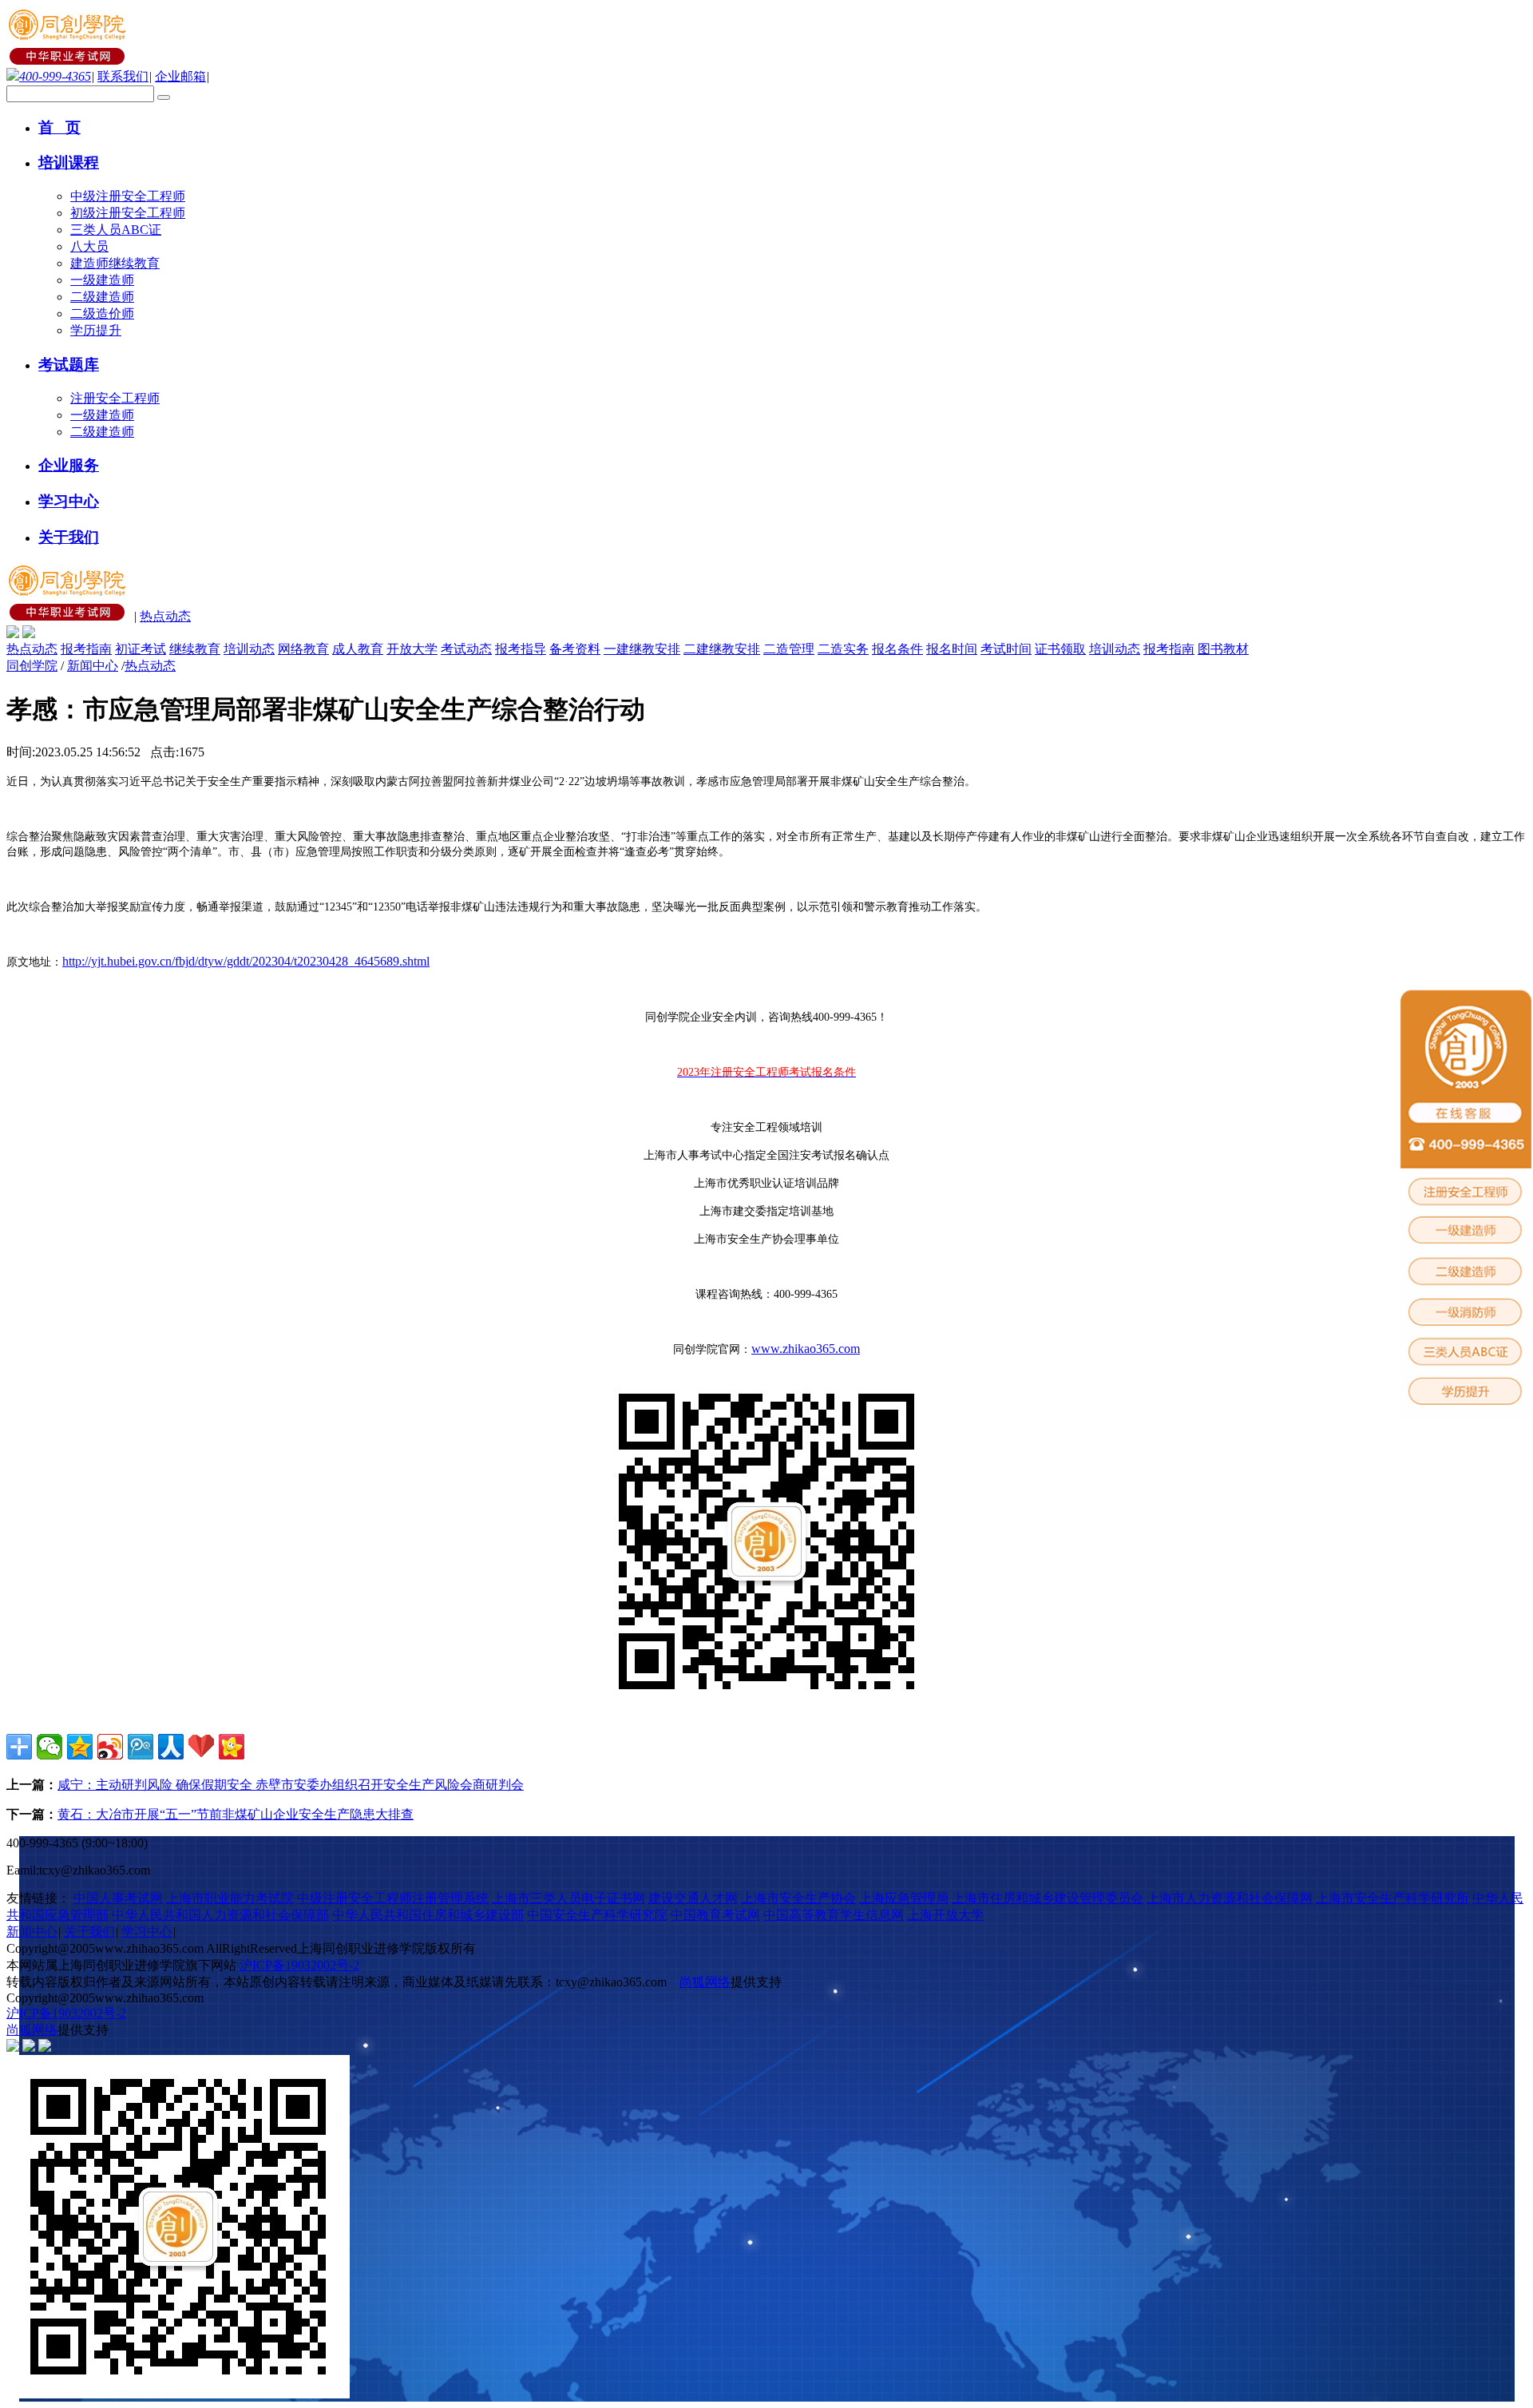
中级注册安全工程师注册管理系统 (393, 1898)
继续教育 (195, 649)
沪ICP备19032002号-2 (299, 1965)
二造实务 (843, 649)
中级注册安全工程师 (128, 196)
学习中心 (147, 1932)
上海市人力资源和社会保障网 (1230, 1898)
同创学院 (32, 666)
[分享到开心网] (232, 1747)
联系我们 (123, 76)
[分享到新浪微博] (110, 1747)
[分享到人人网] (171, 1747)
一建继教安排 (642, 649)
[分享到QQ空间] (80, 1747)
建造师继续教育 (115, 263)
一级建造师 (102, 280)
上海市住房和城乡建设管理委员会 (1048, 1898)
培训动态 (249, 649)
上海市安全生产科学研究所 (1392, 1898)
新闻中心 (93, 666)
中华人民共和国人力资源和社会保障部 (220, 1915)
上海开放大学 (945, 1915)
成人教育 (358, 649)
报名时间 (952, 649)
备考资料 (575, 649)
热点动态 (165, 616)
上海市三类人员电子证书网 (568, 1898)
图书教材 (1223, 649)
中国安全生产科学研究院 (597, 1915)
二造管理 (789, 649)
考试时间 (1006, 649)
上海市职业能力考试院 (230, 1898)
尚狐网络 (705, 1982)
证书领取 (1060, 649)
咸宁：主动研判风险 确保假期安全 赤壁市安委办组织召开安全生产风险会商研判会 (291, 1785)
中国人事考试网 (118, 1898)
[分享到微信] (50, 1747)
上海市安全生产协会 (798, 1898)
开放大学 (412, 649)
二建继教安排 (722, 649)
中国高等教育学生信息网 (834, 1915)
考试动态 (466, 649)
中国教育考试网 (715, 1915)
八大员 (89, 246)
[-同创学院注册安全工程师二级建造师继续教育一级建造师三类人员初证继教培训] (68, 60)
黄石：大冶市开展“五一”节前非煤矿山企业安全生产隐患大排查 (236, 1814)
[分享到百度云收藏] (201, 1747)
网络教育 (303, 649)
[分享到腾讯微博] (141, 1747)
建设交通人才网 (693, 1898)
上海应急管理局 (904, 1898)
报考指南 (86, 649)
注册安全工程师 (115, 398)
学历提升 (96, 330)
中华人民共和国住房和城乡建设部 (428, 1915)
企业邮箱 (180, 76)
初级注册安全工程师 (128, 213)
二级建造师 (102, 297)
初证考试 (141, 649)
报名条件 (897, 649)
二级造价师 (102, 313)
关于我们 (89, 1932)
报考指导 (521, 649)
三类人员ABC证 (116, 230)
